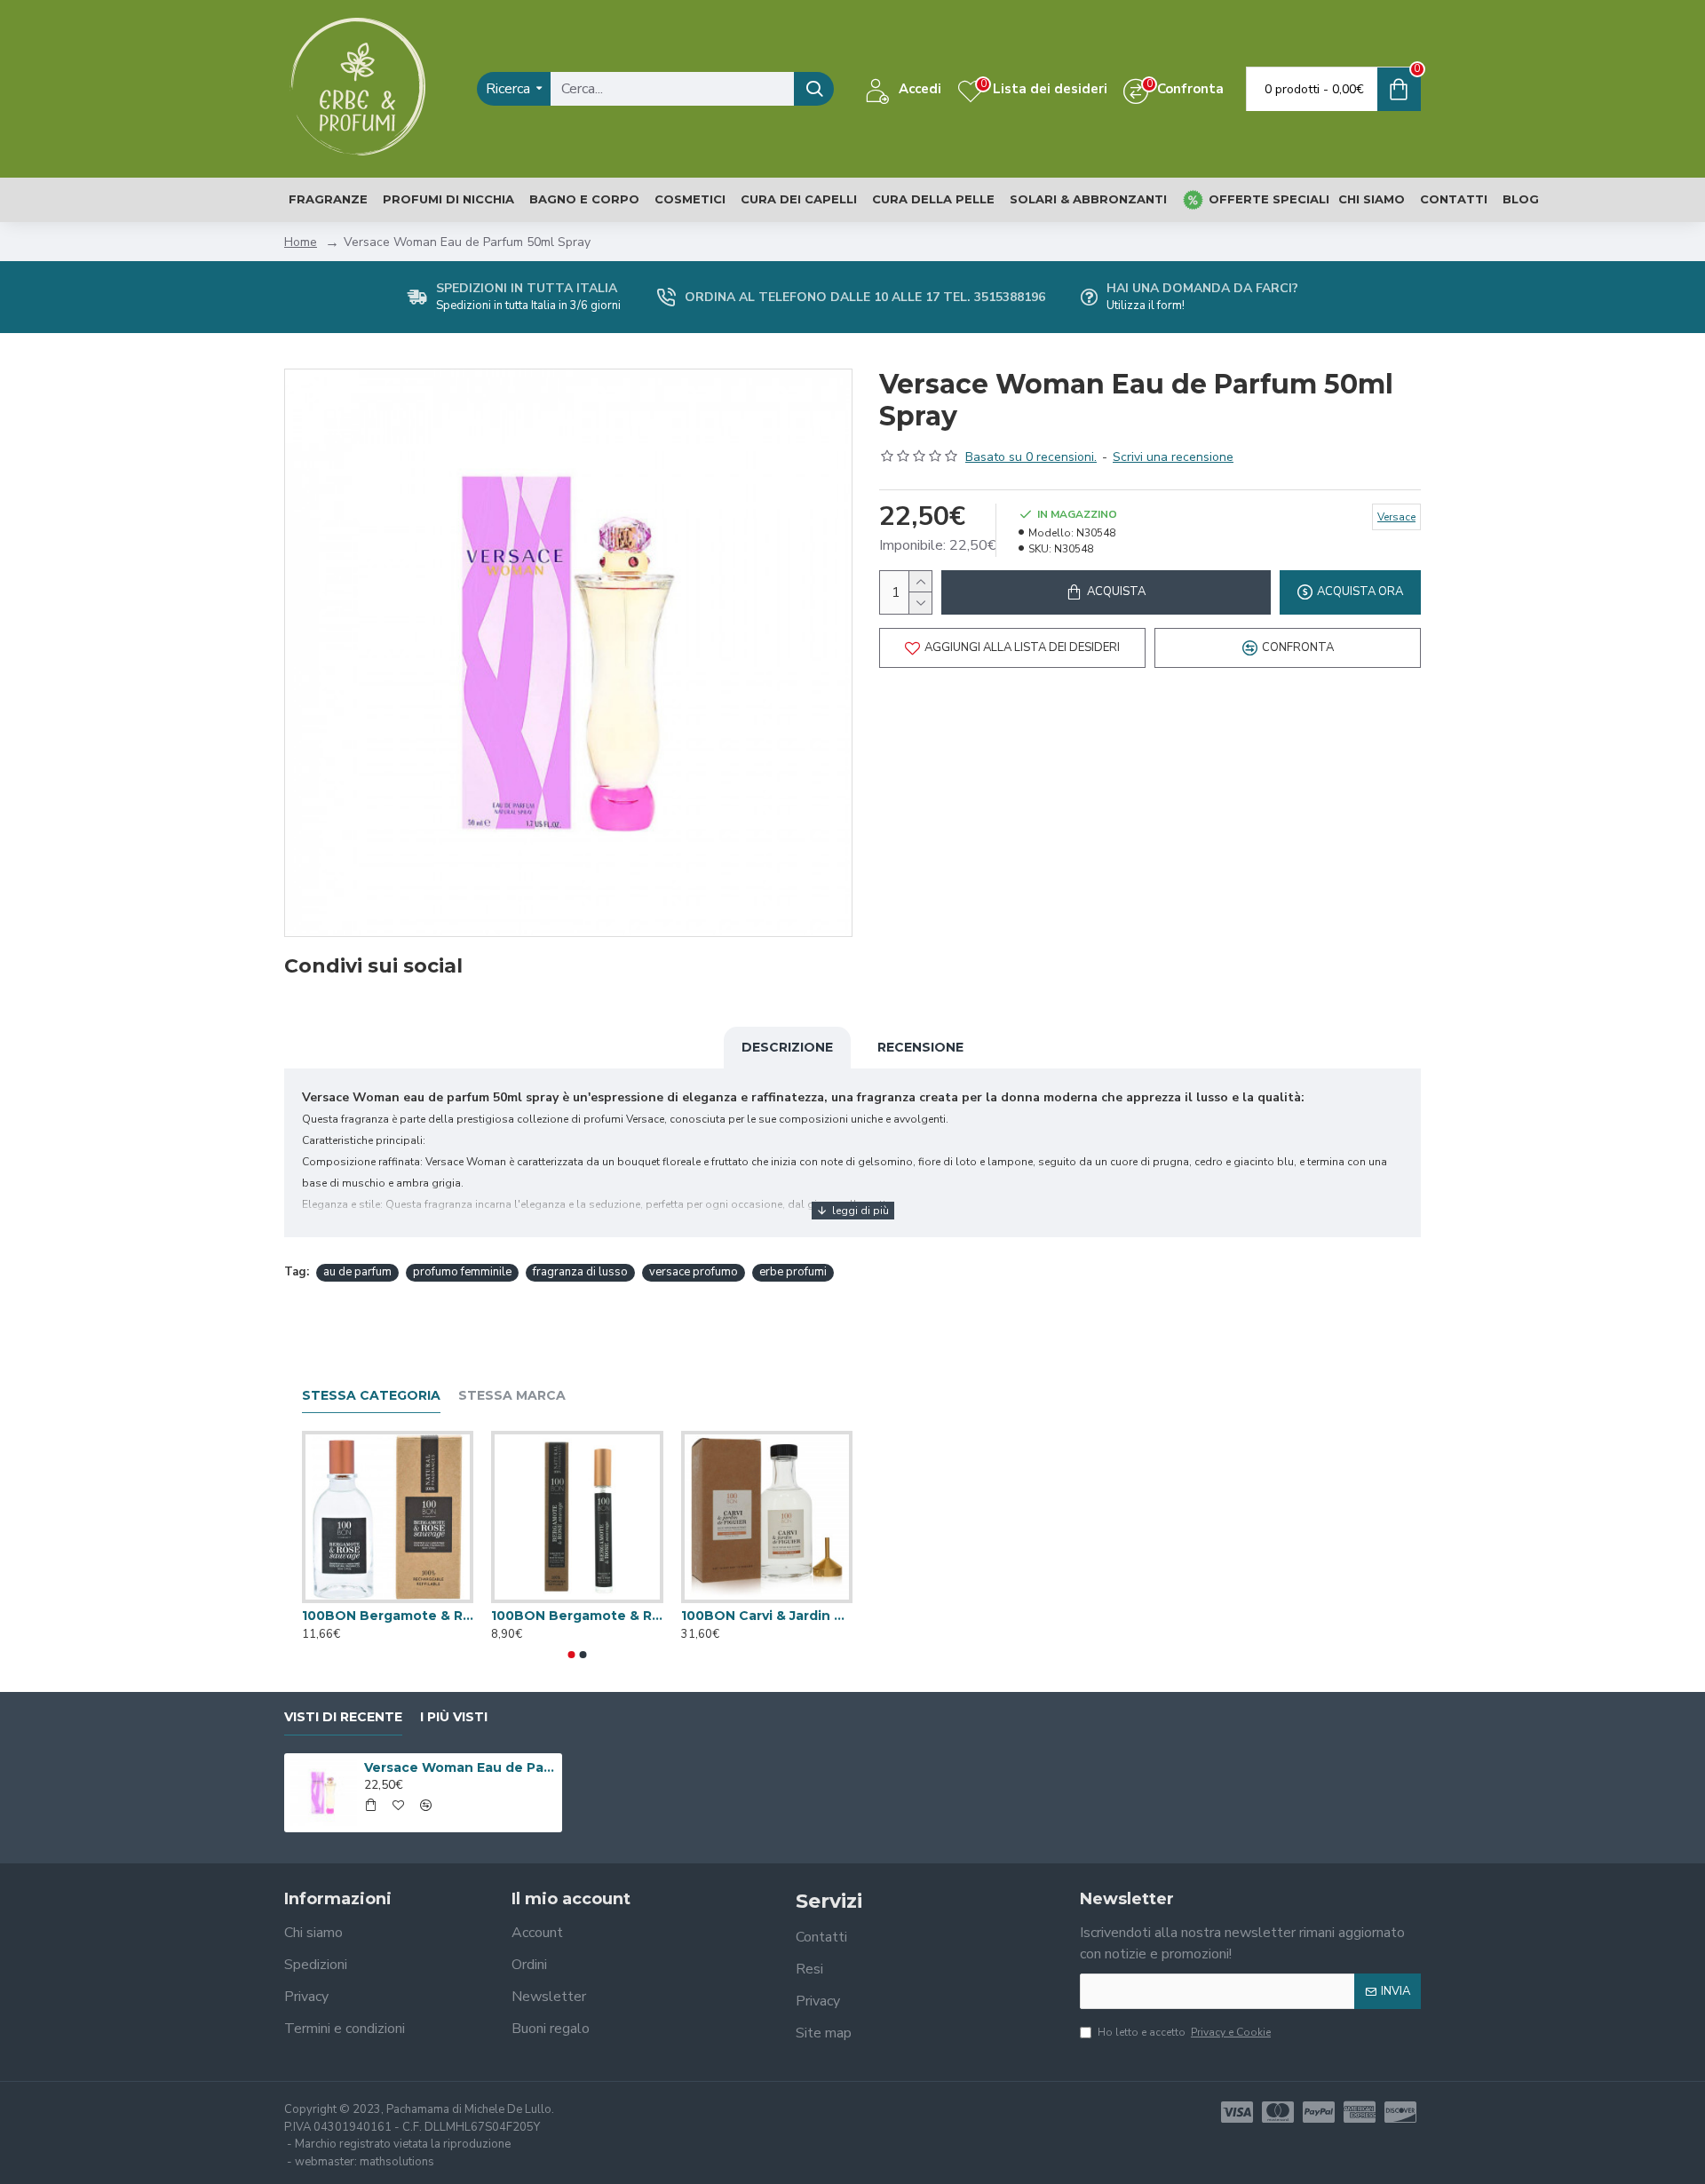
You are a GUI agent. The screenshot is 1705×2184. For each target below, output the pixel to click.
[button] (572, 1655)
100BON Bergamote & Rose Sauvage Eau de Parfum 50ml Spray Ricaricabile (388, 1616)
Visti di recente (343, 1717)
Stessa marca (512, 1396)
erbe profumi (793, 1272)
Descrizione (787, 1047)
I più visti (454, 1717)
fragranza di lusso (580, 1272)
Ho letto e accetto (1184, 2032)
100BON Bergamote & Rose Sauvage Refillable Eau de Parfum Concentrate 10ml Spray (577, 1616)
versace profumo (694, 1272)
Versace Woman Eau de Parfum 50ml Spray (460, 1767)
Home (301, 242)
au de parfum (357, 1272)
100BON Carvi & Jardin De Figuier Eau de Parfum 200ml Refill (767, 1616)
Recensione (920, 1047)
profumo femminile (462, 1272)
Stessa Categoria (371, 1396)
